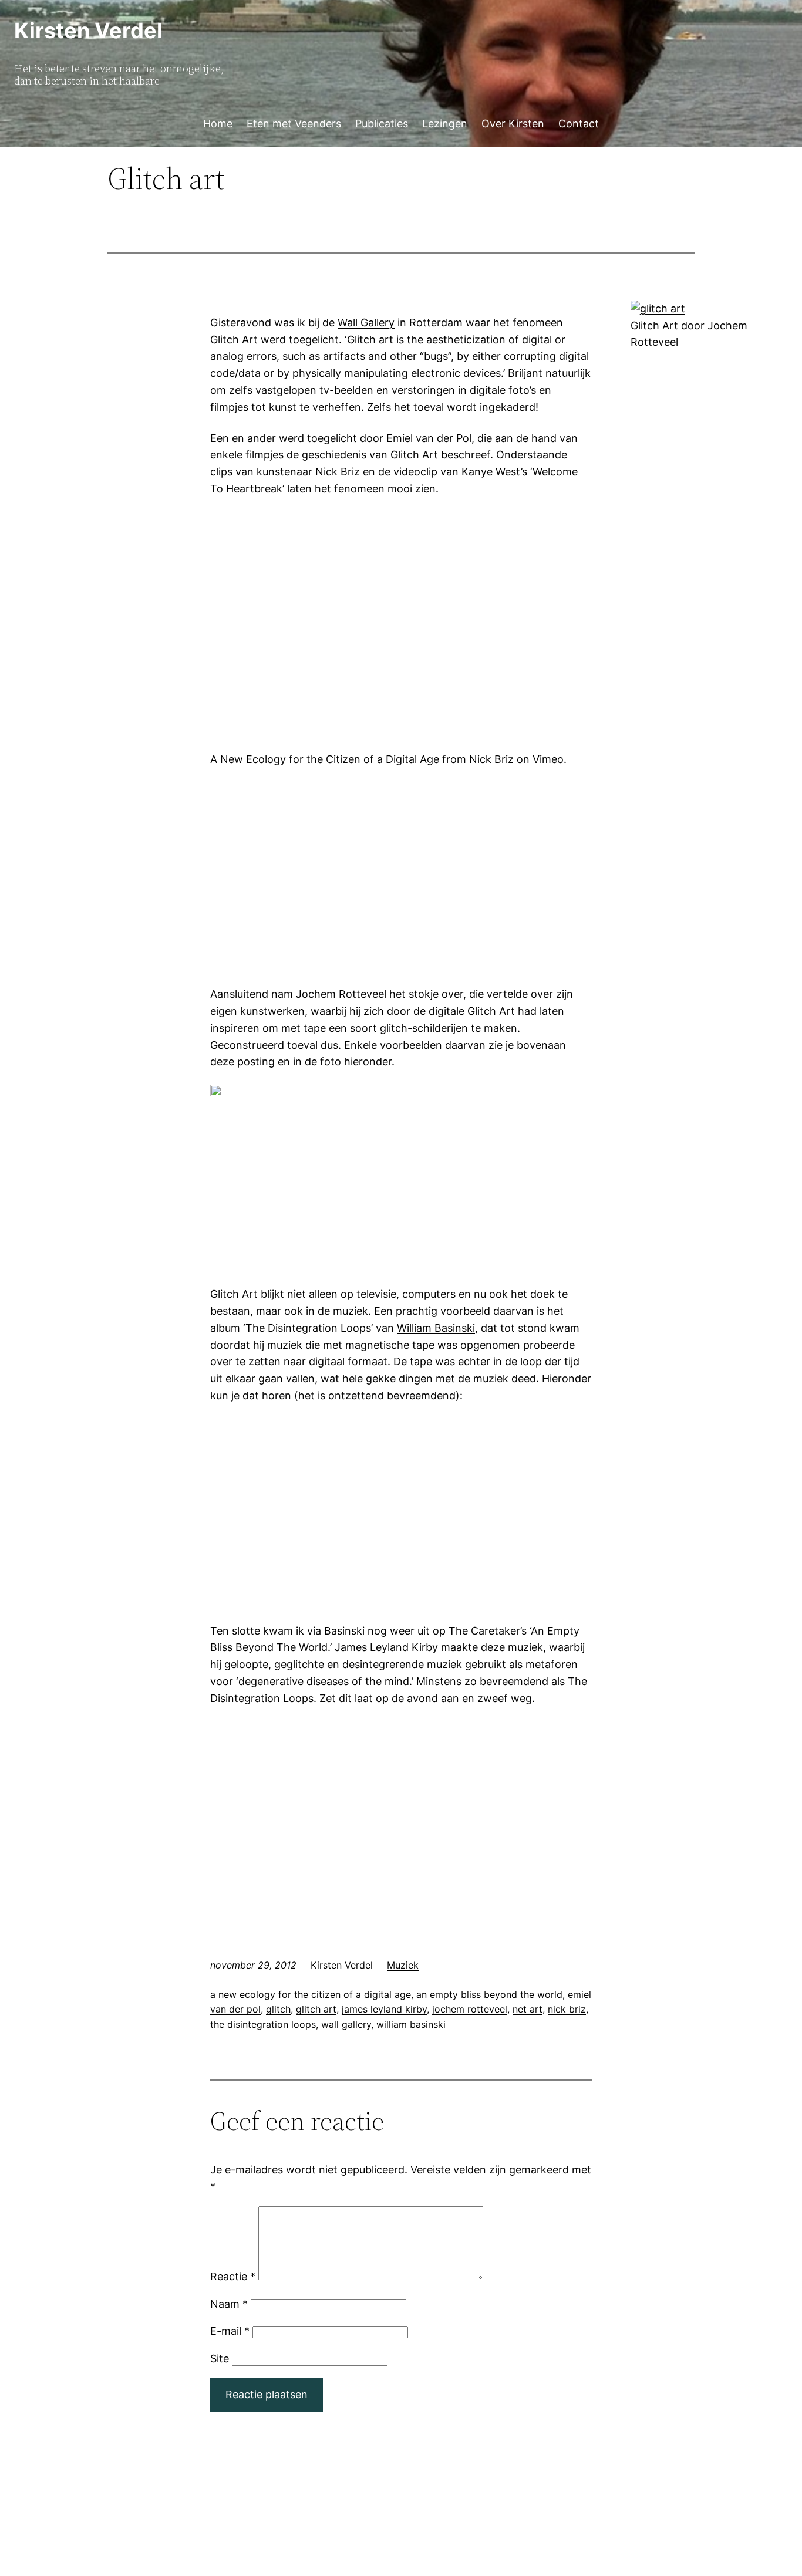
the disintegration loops (263, 2024)
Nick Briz (491, 759)
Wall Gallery (366, 323)
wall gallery (346, 2024)
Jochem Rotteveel (341, 994)
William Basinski (436, 1328)
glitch (278, 2009)
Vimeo (548, 759)
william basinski (411, 2024)
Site (220, 2359)
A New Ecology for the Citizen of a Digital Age (325, 759)
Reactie (233, 2276)
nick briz (567, 2009)
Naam (229, 2304)
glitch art (316, 2009)
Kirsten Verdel (88, 31)
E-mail (230, 2331)
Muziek (403, 1965)
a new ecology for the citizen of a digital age (311, 1994)
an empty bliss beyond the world (489, 1994)
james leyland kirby (384, 2009)
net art (528, 2009)
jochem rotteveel (470, 2009)
